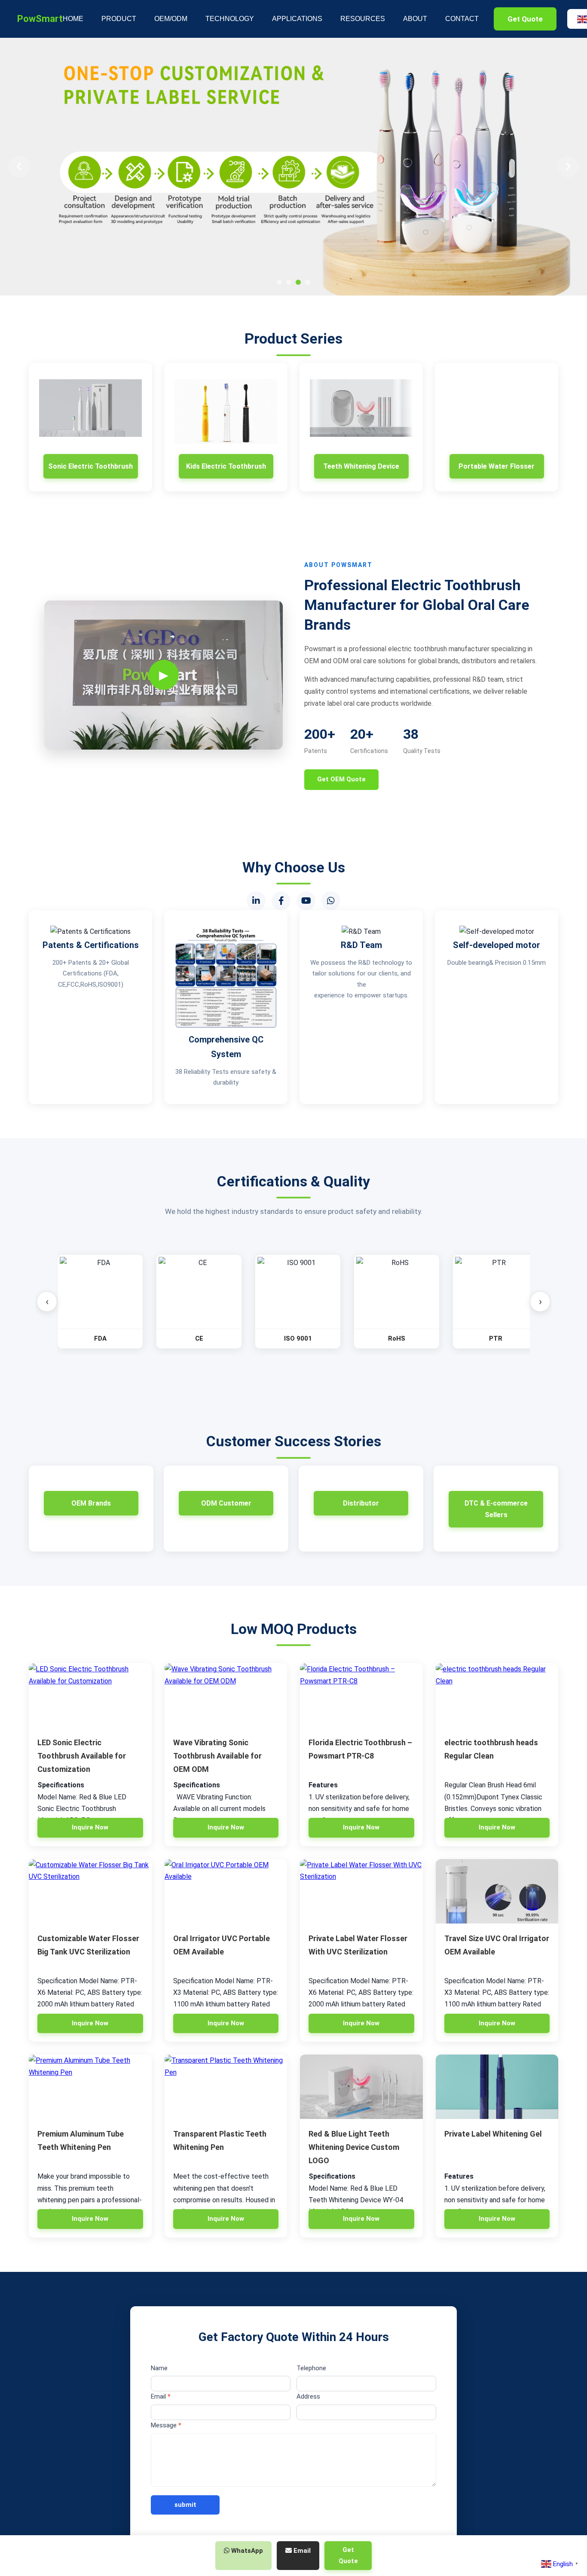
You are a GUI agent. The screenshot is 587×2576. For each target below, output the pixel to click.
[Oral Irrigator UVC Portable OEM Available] (226, 1891)
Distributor (361, 1503)
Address (308, 2396)
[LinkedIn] (256, 901)
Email (161, 2396)
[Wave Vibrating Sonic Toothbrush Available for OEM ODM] (226, 1695)
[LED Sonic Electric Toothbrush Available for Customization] (90, 1695)
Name (159, 2368)
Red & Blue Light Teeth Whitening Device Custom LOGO (354, 2147)
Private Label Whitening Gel (493, 2134)
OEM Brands (91, 1503)
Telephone (311, 2368)
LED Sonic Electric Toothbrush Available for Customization (82, 1756)
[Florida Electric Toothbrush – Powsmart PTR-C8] (361, 1695)
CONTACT (462, 19)
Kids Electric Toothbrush (226, 466)
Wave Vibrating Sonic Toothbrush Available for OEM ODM (217, 1756)
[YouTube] (306, 901)
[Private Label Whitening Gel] (497, 2087)
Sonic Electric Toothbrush (90, 466)
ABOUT (415, 19)
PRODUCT (119, 19)
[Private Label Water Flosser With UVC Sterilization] (361, 1891)
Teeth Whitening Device (361, 466)
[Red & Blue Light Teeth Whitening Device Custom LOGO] (361, 2087)
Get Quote (525, 19)
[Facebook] (281, 901)
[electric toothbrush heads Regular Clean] (497, 1695)
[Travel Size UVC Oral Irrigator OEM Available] (497, 1891)
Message (166, 2425)
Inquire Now (90, 1827)
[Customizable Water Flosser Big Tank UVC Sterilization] (90, 1891)
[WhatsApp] (331, 901)
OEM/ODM (171, 19)
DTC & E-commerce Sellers (496, 1509)
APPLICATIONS (297, 19)
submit (185, 2505)
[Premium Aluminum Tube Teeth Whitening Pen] (90, 2087)
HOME (73, 19)
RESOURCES (363, 19)
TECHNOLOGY (230, 19)
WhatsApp (246, 2551)
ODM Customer (226, 1503)
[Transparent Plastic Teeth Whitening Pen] (226, 2087)
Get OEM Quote (341, 779)
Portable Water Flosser (497, 466)
